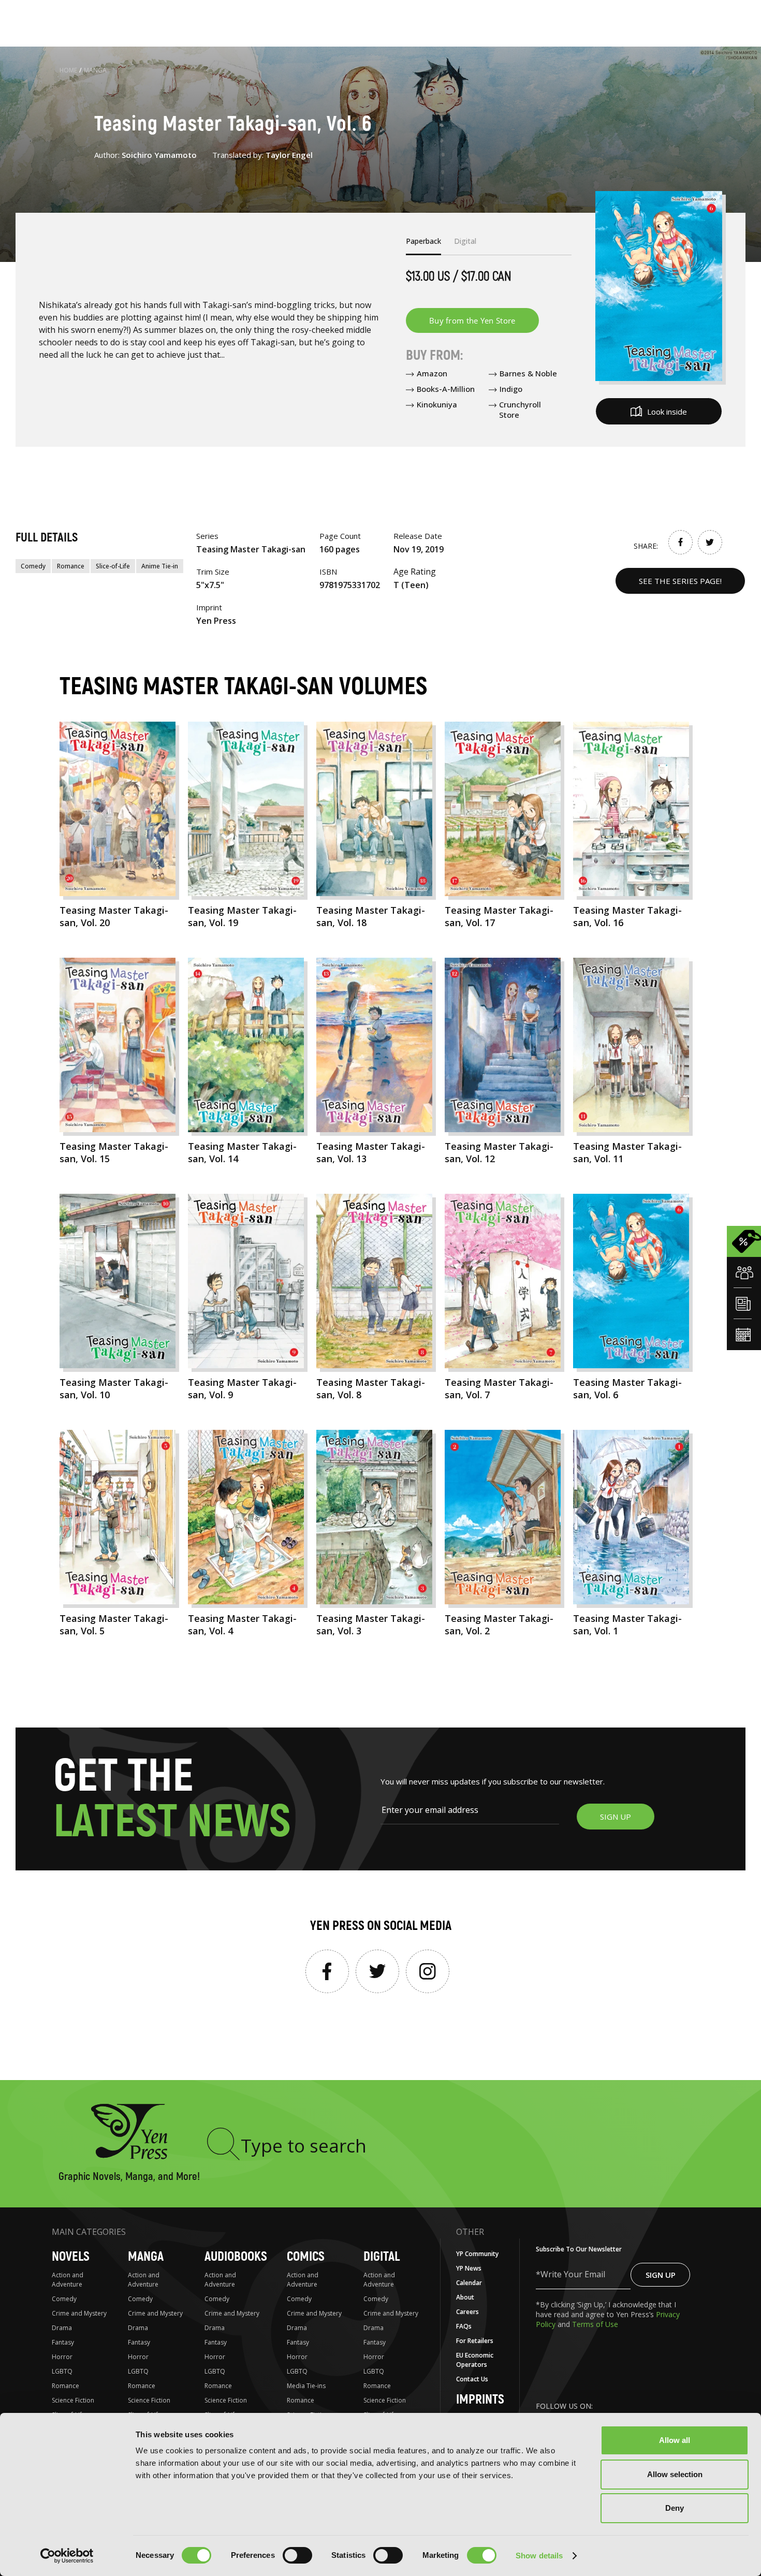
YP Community (477, 2254)
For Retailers (475, 2341)
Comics (306, 2257)
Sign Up (661, 2275)
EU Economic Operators (475, 2360)
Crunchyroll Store (520, 409)
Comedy (33, 566)
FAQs (464, 2326)
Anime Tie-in (160, 566)
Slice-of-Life (113, 566)
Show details (539, 2556)
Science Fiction (73, 2400)
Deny (675, 2508)
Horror (62, 2357)
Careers (467, 2312)
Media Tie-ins (306, 2386)
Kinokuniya (437, 404)
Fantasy (63, 2342)
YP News (469, 2268)
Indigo (511, 389)
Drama (62, 2328)
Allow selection (675, 2474)
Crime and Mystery (79, 2313)
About (465, 2297)
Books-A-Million (446, 389)
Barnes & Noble (528, 373)
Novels (71, 2257)
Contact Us (472, 2379)
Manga (95, 70)
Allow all (675, 2440)
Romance (71, 566)
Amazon (432, 373)
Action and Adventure (68, 2280)
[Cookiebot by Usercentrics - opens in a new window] (67, 2556)
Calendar (469, 2283)
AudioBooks (236, 2257)
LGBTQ (62, 2371)
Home (68, 70)
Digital (382, 2257)
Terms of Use (595, 2324)
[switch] (297, 2555)
